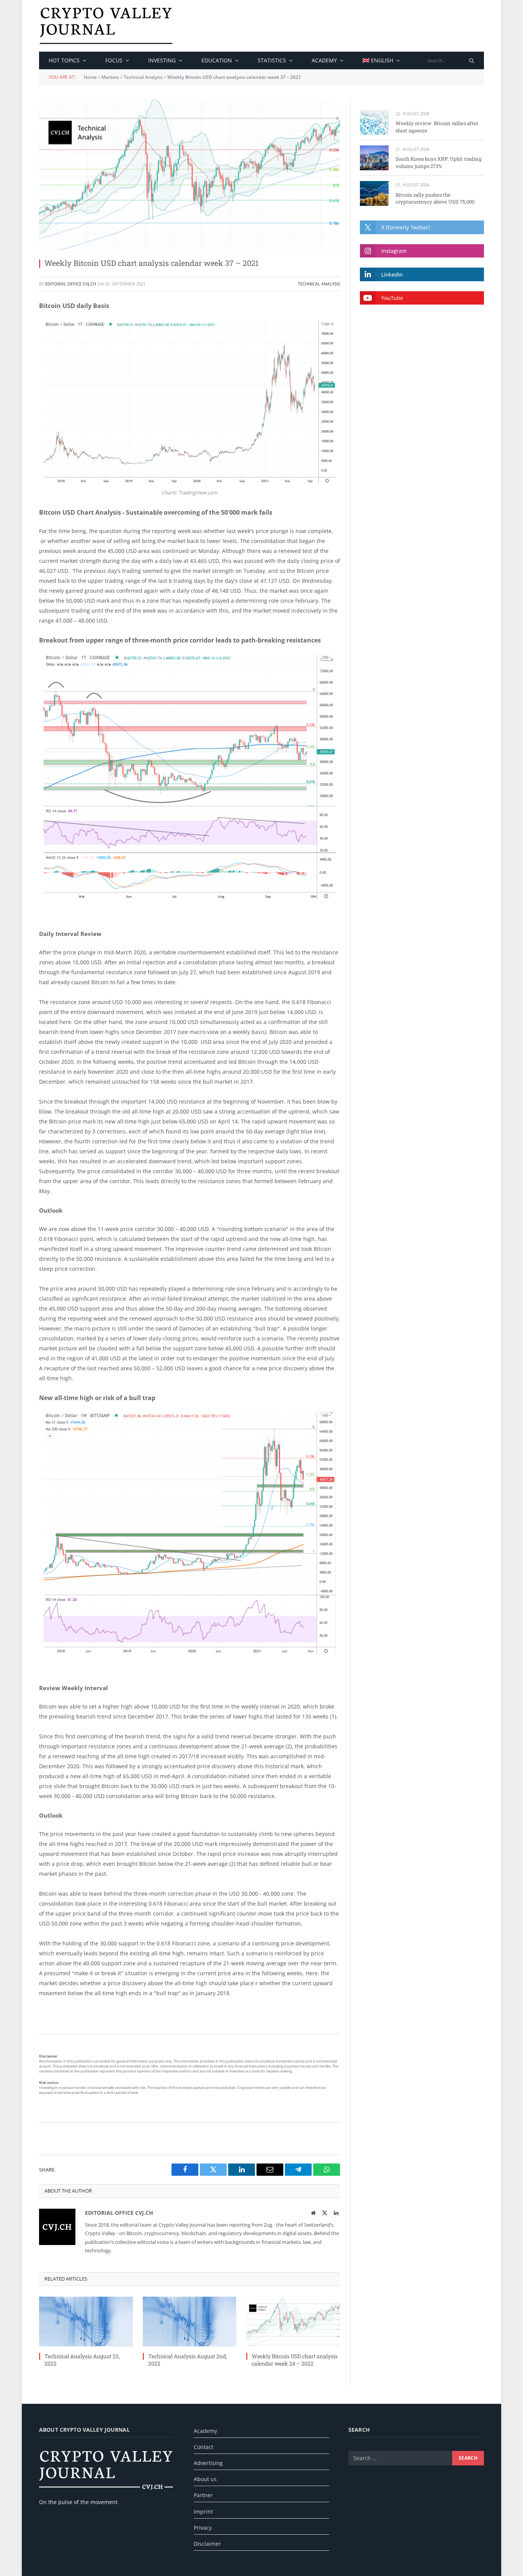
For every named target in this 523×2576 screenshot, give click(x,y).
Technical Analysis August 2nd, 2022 (188, 2360)
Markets (110, 77)
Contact (203, 2447)
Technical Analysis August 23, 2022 (82, 2360)
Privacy (203, 2528)
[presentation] (472, 60)
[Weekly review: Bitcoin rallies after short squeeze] (374, 122)
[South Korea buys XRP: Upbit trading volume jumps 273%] (374, 158)
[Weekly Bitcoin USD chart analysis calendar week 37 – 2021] (190, 175)
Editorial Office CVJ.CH (71, 284)
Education (217, 60)
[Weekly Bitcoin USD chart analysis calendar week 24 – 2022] (293, 2322)
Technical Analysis (143, 77)
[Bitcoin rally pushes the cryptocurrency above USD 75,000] (374, 193)
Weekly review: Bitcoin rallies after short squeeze (437, 127)
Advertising (208, 2463)
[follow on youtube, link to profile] (422, 298)
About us (205, 2479)
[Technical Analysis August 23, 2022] (86, 2322)
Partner (203, 2495)
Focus (114, 60)
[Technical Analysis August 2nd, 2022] (190, 2322)
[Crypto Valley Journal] (106, 26)
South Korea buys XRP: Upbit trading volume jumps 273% (438, 162)
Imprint (203, 2512)
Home (90, 77)
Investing (162, 60)
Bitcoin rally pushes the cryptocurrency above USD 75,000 (435, 198)
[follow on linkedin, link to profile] (422, 274)
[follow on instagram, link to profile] (422, 251)
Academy (324, 60)
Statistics (272, 60)
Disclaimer (207, 2544)
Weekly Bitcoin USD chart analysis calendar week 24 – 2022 (295, 2360)
